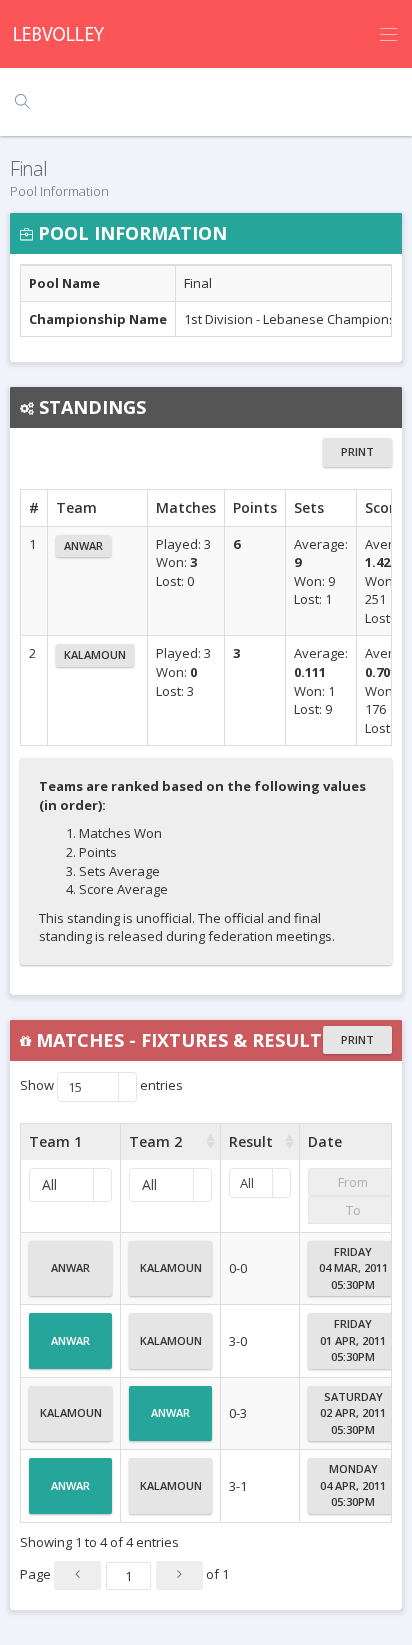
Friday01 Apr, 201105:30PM (353, 1340)
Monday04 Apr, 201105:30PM (353, 1485)
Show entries (101, 1086)
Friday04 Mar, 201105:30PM (353, 1268)
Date (325, 1141)
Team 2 (155, 1141)
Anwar (83, 545)
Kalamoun (95, 654)
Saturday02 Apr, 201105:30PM (353, 1413)
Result (251, 1141)
